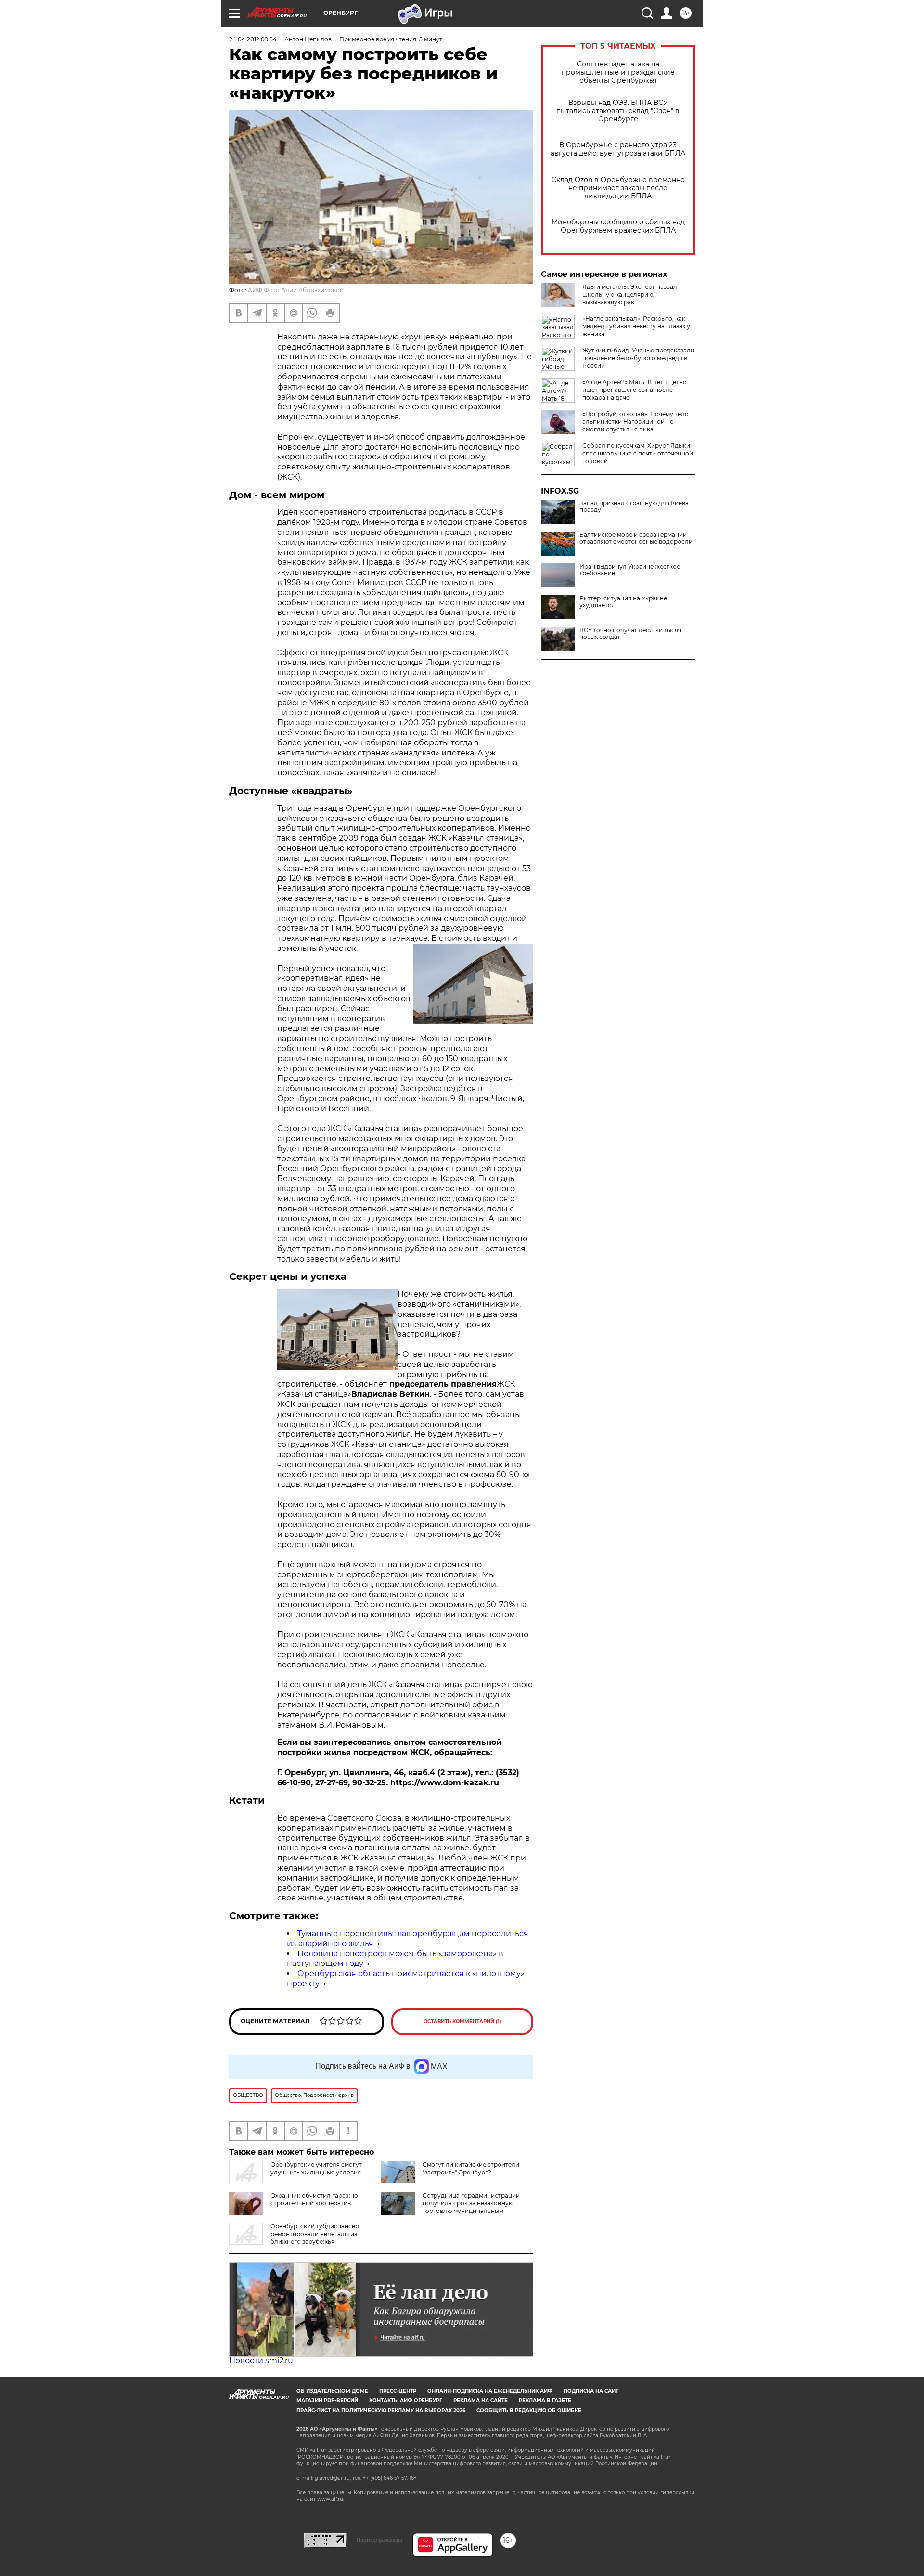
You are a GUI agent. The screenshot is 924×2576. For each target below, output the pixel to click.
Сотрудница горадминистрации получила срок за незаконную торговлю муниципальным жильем (471, 2207)
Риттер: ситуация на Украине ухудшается (623, 602)
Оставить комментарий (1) (462, 2022)
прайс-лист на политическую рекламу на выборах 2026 (381, 2411)
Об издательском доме (332, 2391)
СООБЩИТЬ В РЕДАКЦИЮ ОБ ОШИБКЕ (529, 2411)
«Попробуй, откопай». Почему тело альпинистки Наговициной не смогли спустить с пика (635, 422)
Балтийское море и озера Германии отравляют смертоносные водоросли (636, 538)
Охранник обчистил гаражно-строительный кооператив (315, 2199)
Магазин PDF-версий (327, 2400)
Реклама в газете (545, 2400)
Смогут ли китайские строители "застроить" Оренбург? (471, 2168)
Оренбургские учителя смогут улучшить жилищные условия (316, 2168)
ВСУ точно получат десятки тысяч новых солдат (630, 634)
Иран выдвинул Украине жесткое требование (630, 570)
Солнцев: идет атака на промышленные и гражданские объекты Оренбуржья (618, 72)
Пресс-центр (398, 2391)
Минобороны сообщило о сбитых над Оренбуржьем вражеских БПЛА (618, 226)
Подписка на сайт (591, 2391)
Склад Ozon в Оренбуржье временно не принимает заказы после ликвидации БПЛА (618, 188)
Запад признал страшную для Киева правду (634, 507)
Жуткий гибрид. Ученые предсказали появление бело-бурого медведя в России (638, 358)
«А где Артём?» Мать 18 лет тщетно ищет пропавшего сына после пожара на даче (635, 390)
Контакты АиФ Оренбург (406, 2400)
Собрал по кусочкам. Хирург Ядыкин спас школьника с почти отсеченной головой (638, 453)
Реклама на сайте (481, 2400)
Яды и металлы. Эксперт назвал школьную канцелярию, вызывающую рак (630, 294)
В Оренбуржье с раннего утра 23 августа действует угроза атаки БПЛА (618, 149)
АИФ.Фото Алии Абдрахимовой (296, 290)
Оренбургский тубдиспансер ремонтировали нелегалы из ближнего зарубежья (315, 2234)
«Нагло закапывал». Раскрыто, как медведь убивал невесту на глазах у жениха (636, 326)
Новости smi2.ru (261, 2361)
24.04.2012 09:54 (253, 39)
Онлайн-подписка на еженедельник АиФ (490, 2391)
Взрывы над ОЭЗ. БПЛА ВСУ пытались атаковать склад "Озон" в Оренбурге (618, 111)
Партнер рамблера (379, 2540)
